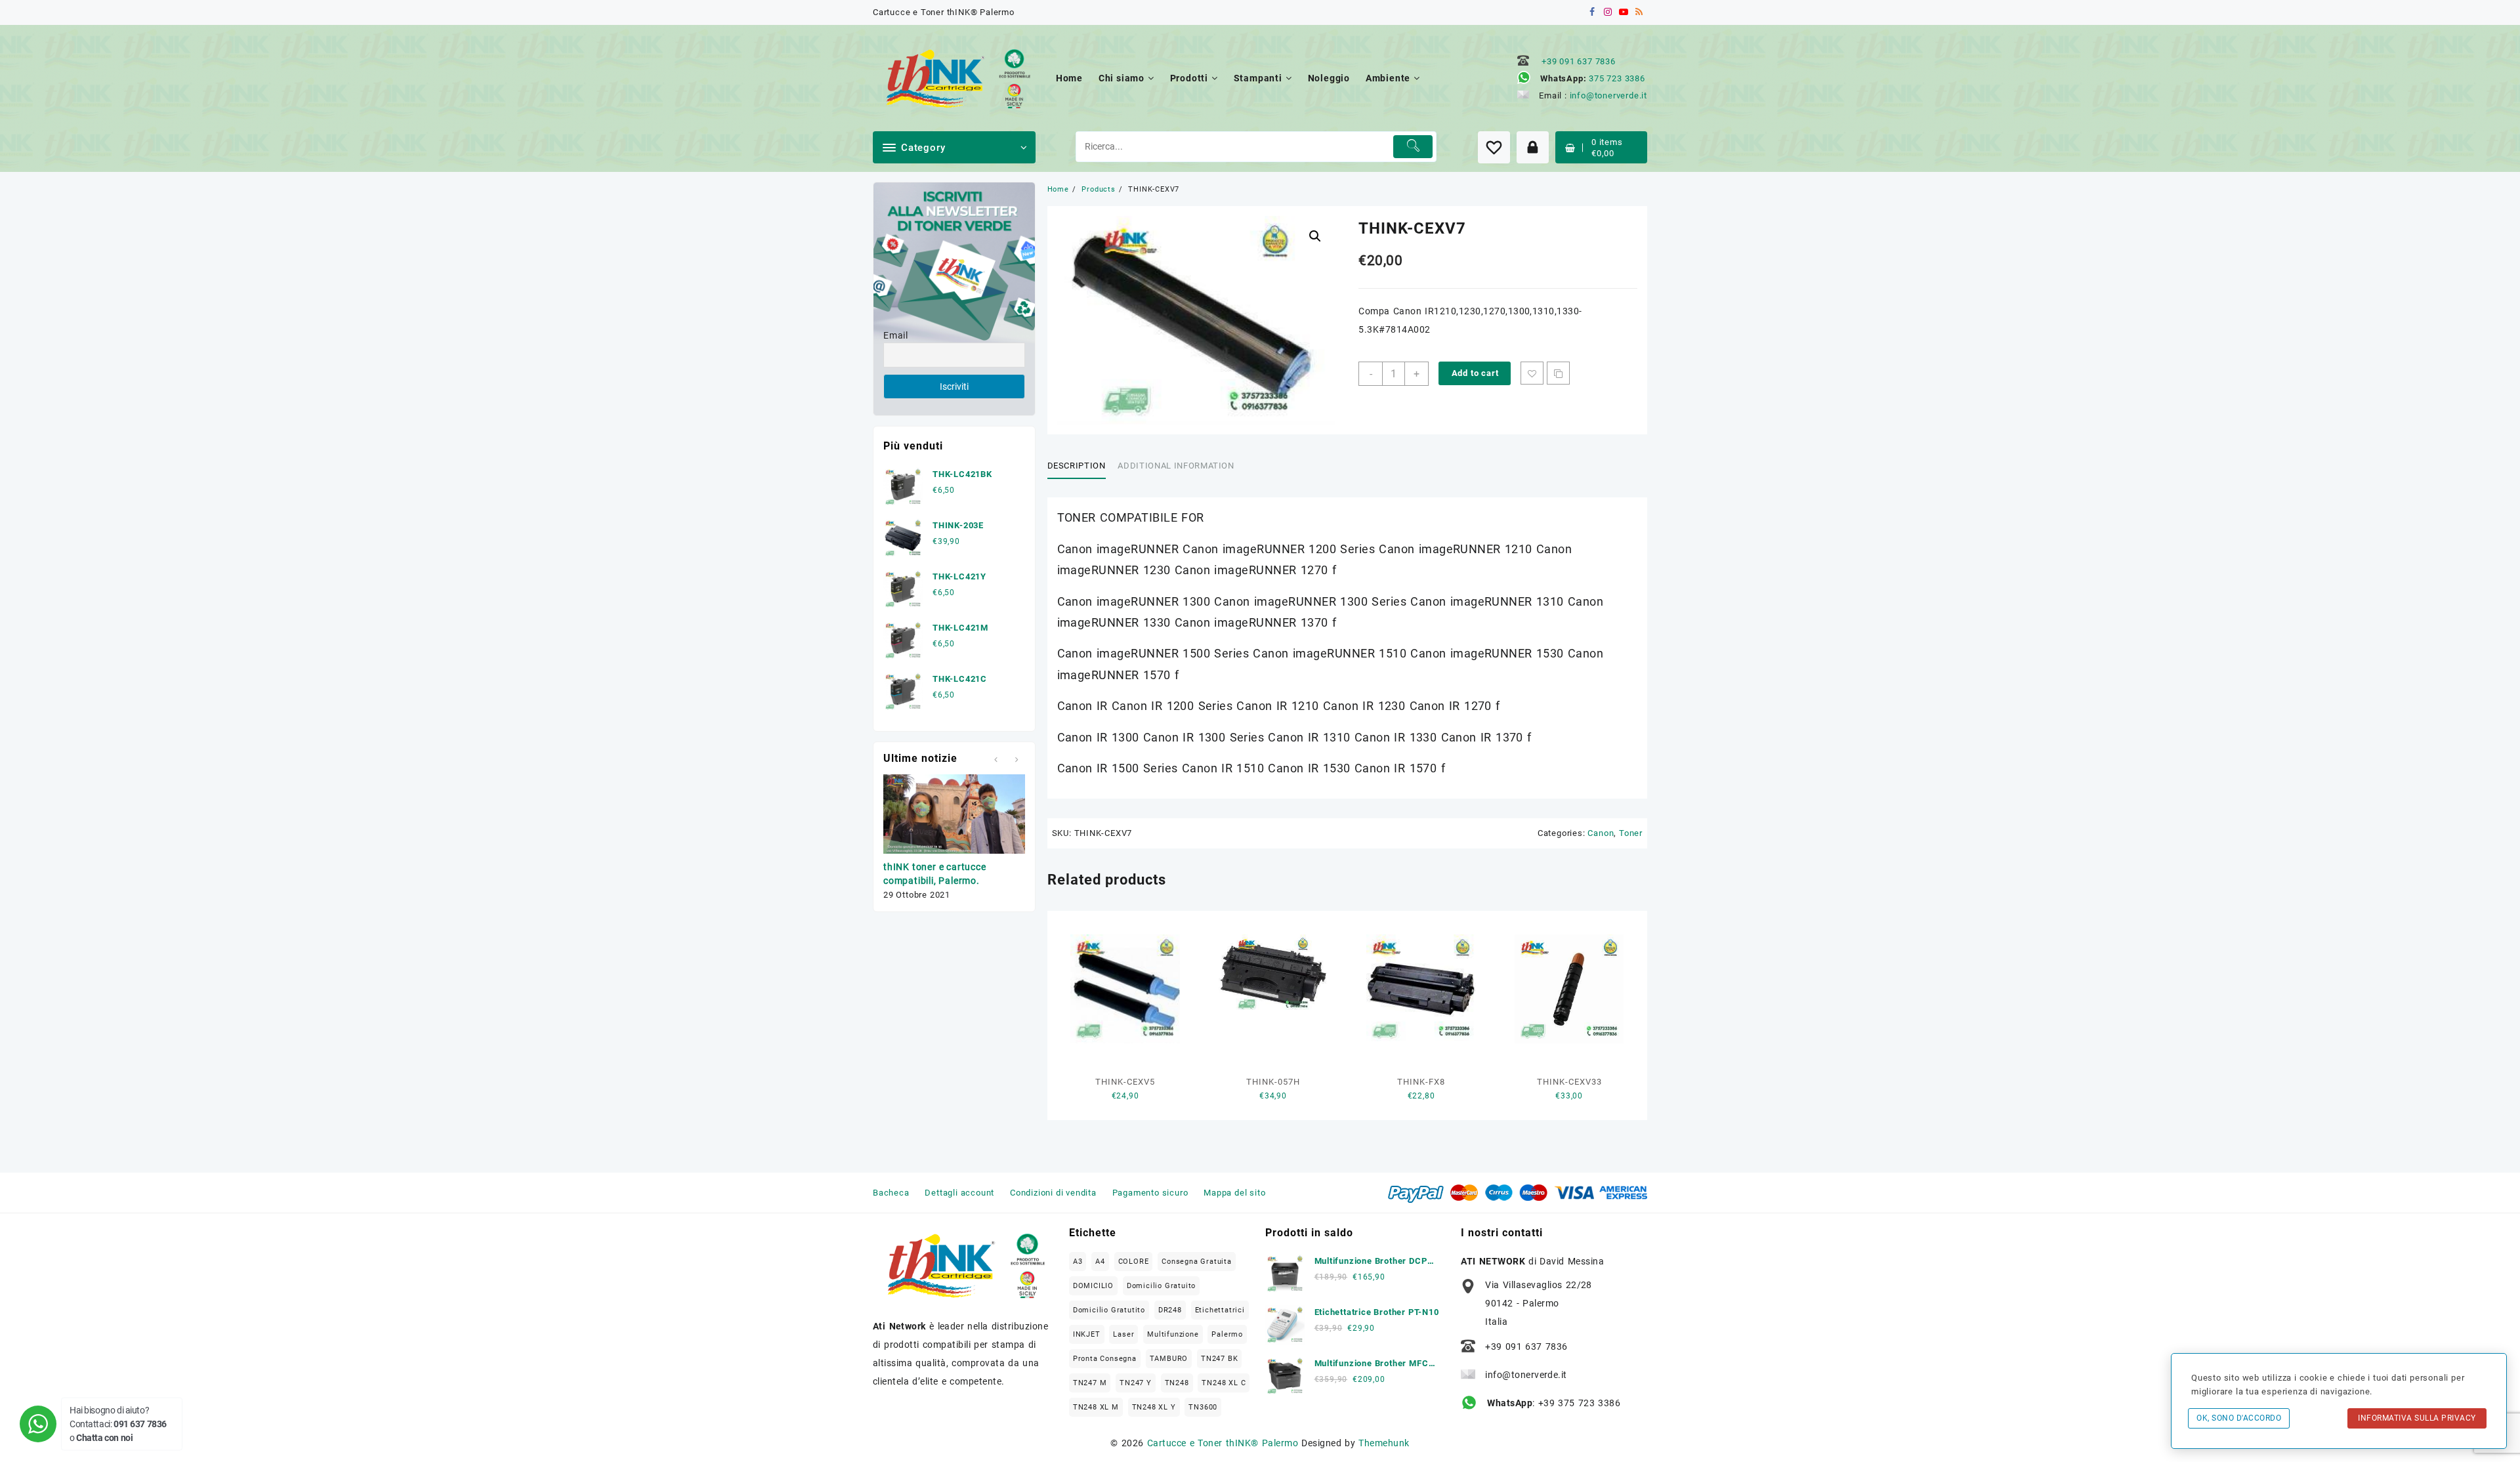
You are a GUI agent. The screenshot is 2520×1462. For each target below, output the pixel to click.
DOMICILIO (1093, 1286)
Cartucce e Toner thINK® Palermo (1223, 1443)
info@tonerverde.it (1608, 95)
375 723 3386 (1617, 78)
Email (896, 335)
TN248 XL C (1224, 1383)
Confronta (1558, 373)
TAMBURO (1169, 1359)
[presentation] (996, 760)
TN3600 (1203, 1407)
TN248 (1177, 1383)
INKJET (1087, 1334)
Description (1077, 466)
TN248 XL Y (1154, 1407)
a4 (1100, 1262)
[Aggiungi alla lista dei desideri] (1532, 373)
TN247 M (1090, 1383)
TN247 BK (1219, 1359)
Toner (1631, 833)
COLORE (1134, 1262)
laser (1123, 1334)
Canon (1601, 833)
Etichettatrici (1220, 1310)
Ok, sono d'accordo (2239, 1418)
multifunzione (1173, 1334)
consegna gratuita (1197, 1262)
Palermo (1227, 1334)
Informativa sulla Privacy (2417, 1418)
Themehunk (1384, 1443)
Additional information (1176, 466)
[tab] (1081, 466)
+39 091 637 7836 (1579, 61)
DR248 (1170, 1310)
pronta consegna (1105, 1359)
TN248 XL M (1096, 1407)
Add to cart (1475, 373)
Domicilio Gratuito (1161, 1286)
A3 (1078, 1262)
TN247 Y (1136, 1383)
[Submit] (1413, 147)
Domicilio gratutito (1109, 1310)
